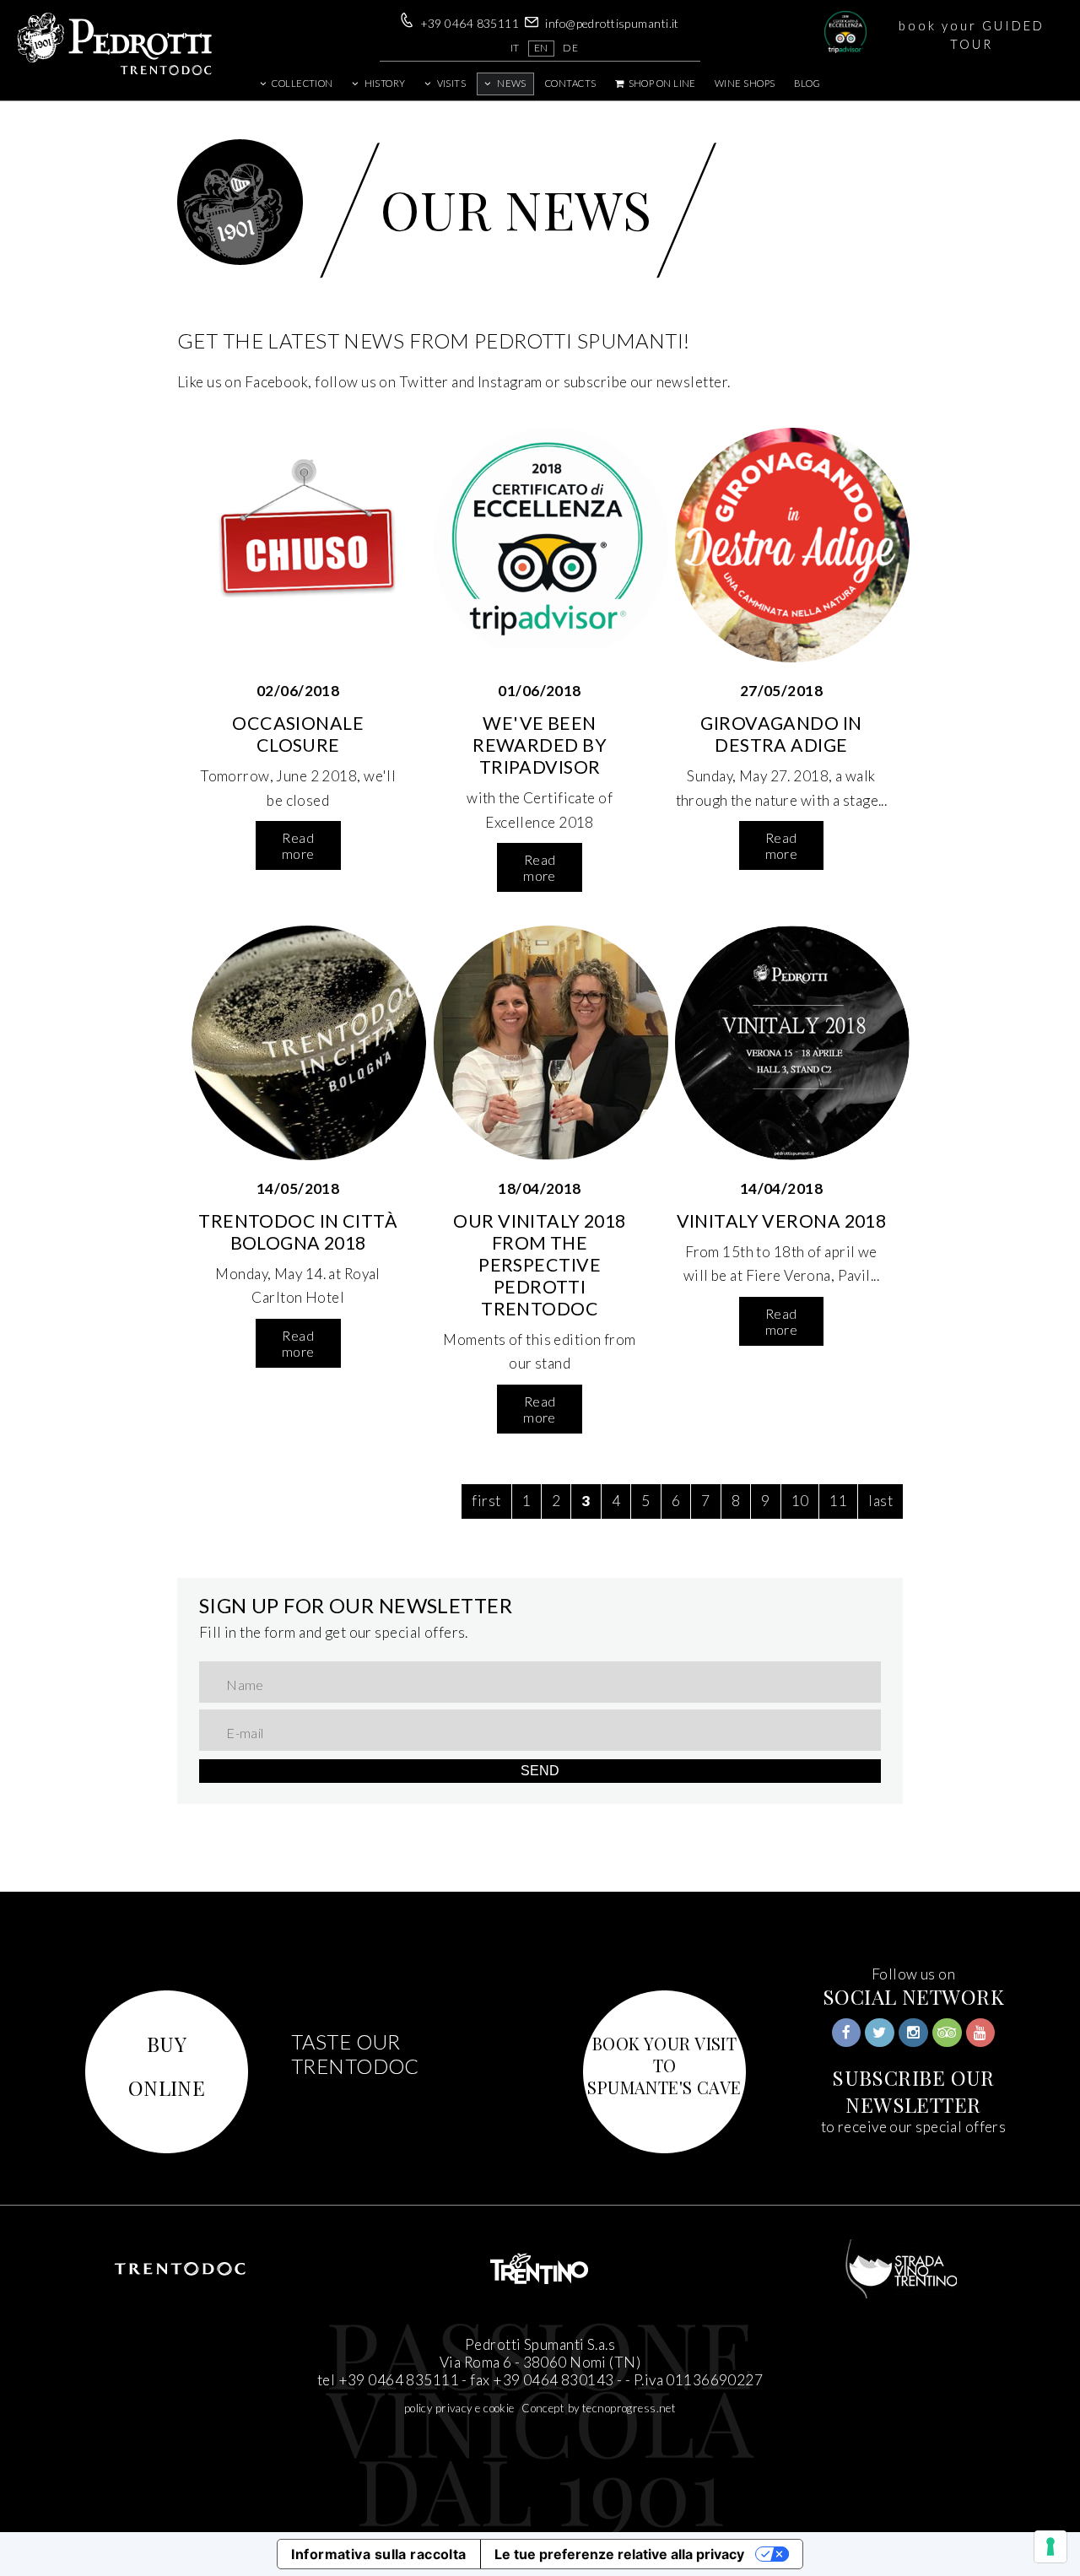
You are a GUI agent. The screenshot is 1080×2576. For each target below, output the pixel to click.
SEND (540, 1771)
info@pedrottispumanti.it (612, 23)
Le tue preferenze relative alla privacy (619, 2554)
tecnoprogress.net (629, 2408)
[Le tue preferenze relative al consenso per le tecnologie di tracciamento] (1050, 2546)
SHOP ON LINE (661, 83)
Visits (452, 83)
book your (972, 35)
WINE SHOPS (745, 83)
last (880, 1501)
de (570, 48)
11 (838, 1501)
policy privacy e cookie (459, 2408)
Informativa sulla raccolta (378, 2554)
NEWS (512, 83)
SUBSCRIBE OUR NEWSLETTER (913, 2091)
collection (302, 83)
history (385, 83)
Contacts (570, 83)
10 (800, 1501)
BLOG (807, 83)
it (515, 48)
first (486, 1501)
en (541, 48)
